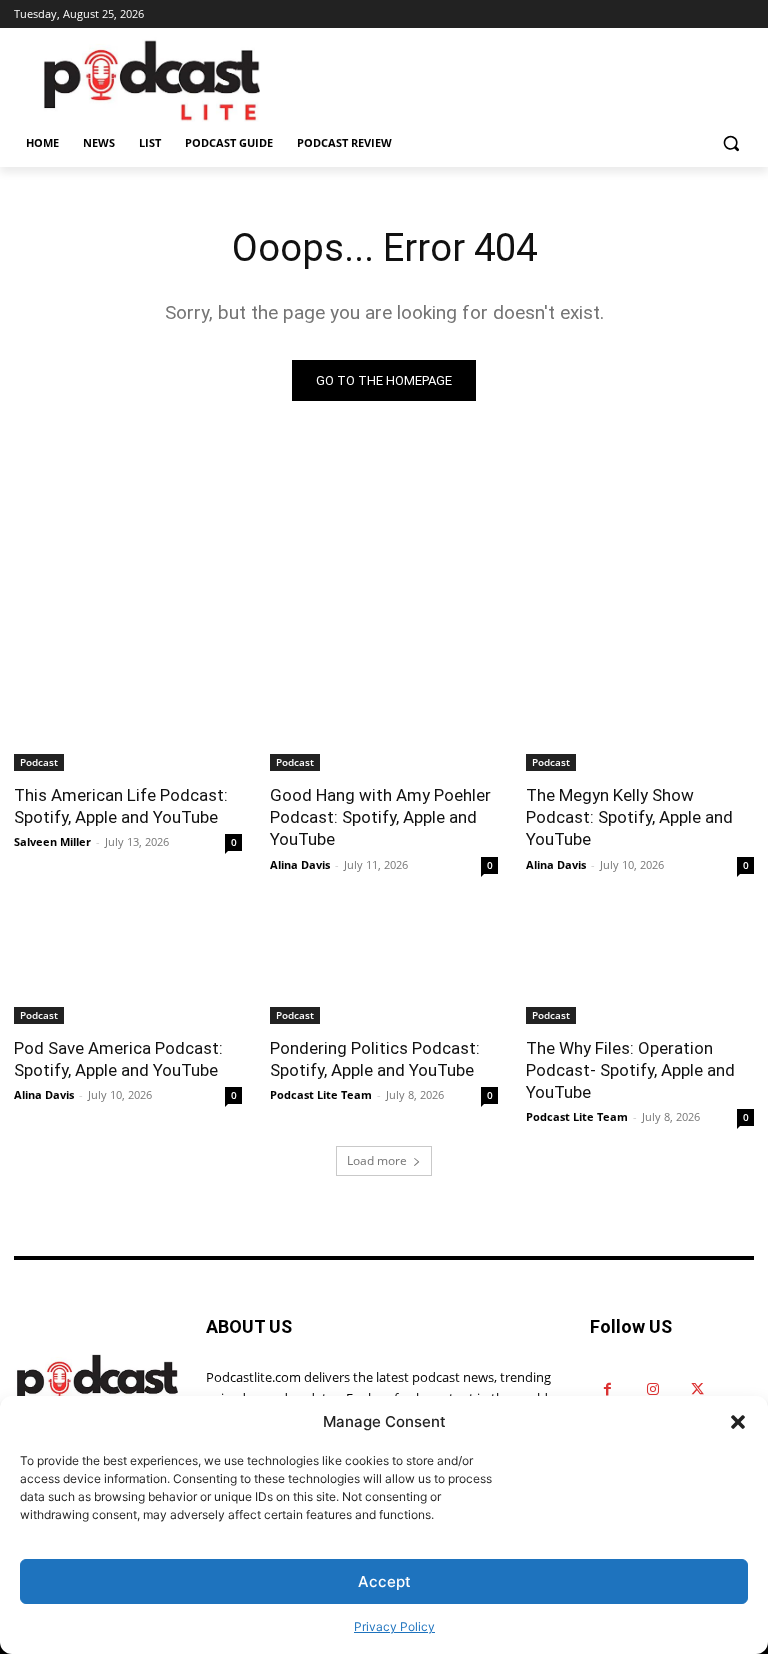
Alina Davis (300, 864)
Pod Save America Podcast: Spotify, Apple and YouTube (118, 1059)
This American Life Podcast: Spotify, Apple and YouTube (121, 806)
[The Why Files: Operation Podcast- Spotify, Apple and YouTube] (640, 967)
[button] (738, 1422)
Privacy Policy (394, 1626)
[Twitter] (697, 1389)
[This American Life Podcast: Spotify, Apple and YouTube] (128, 714)
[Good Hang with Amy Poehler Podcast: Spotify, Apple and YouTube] (384, 714)
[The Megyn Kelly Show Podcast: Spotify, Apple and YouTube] (640, 714)
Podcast (39, 762)
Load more (377, 1160)
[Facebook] (607, 1389)
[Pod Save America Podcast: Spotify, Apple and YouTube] (128, 967)
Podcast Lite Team (321, 1094)
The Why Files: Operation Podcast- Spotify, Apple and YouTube (630, 1070)
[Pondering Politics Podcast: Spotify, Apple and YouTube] (384, 967)
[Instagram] (652, 1389)
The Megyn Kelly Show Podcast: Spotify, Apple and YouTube (629, 817)
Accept (384, 1581)
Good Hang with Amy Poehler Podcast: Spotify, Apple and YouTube (380, 817)
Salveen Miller (52, 841)
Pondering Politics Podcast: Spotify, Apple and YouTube (375, 1059)
